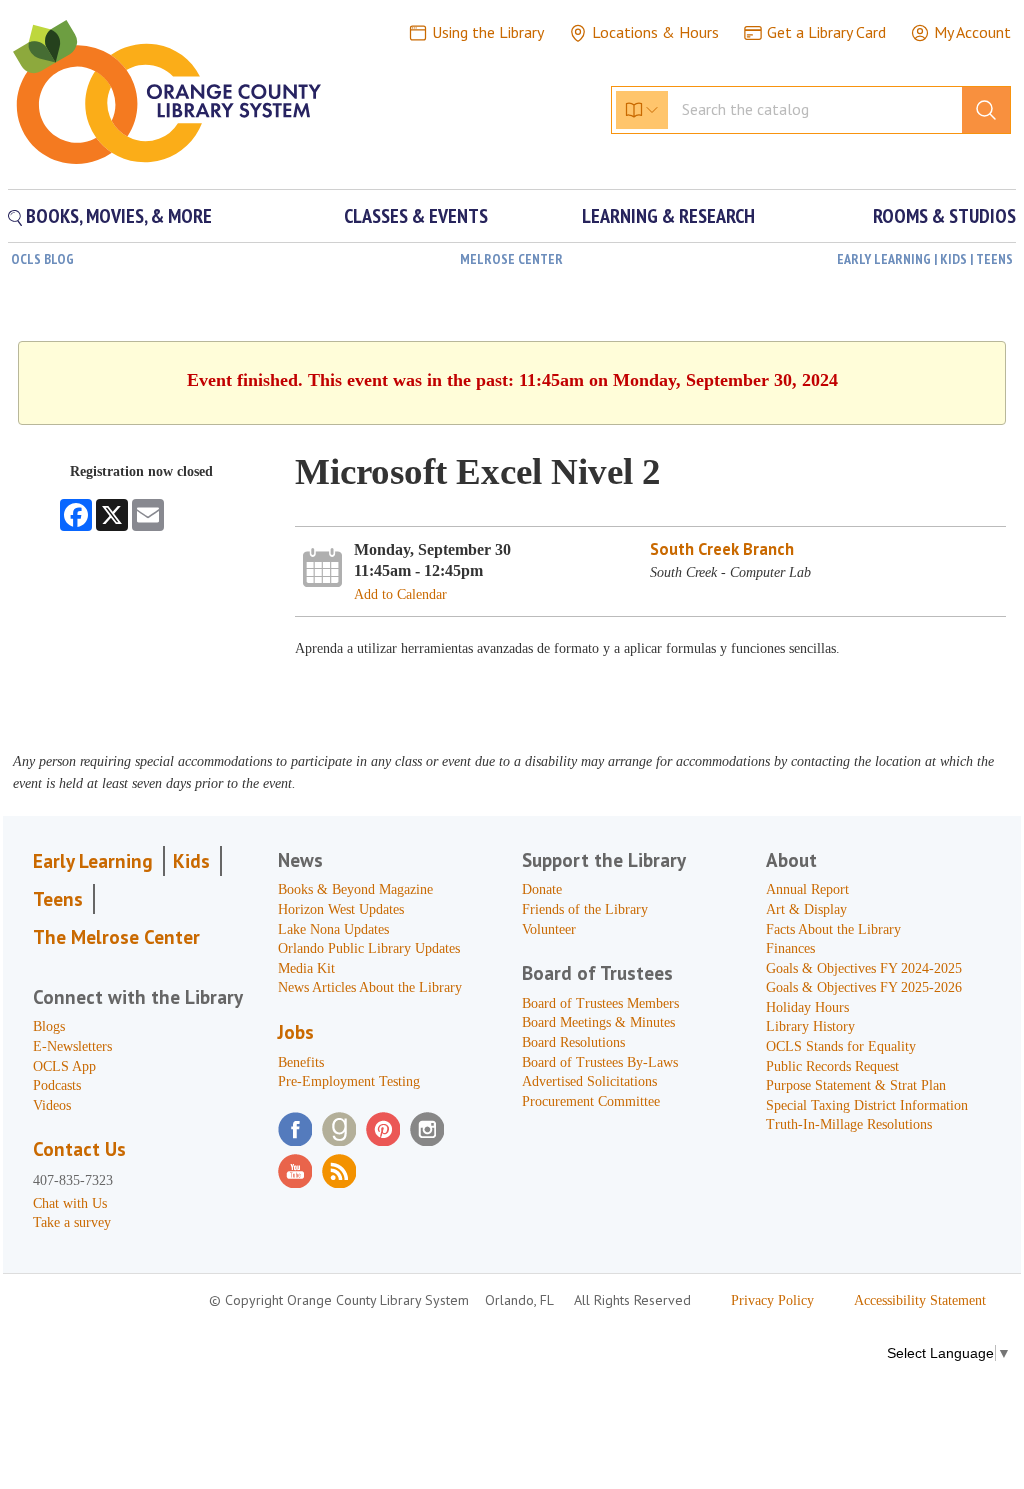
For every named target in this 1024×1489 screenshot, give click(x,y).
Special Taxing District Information (867, 1105)
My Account (972, 32)
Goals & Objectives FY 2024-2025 (864, 968)
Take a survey (72, 1222)
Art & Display (806, 909)
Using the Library (488, 32)
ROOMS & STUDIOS (944, 216)
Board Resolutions (573, 1042)
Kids (191, 861)
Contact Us (79, 1149)
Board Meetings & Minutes (598, 1022)
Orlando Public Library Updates (369, 948)
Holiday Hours (807, 1007)
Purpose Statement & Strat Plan (856, 1085)
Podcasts (57, 1085)
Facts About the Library (833, 929)
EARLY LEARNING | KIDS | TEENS (925, 259)
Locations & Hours (655, 32)
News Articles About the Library (370, 987)
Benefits (301, 1062)
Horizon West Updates (341, 909)
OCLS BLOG (42, 259)
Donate (542, 889)
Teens (58, 899)
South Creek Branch (722, 549)
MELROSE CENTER (511, 259)
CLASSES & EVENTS (416, 216)
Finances (790, 948)
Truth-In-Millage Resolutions (849, 1124)
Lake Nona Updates (333, 929)
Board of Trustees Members (600, 1003)
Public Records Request (832, 1066)
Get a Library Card (826, 32)
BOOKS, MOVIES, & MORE (117, 216)
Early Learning (93, 861)
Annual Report (807, 889)
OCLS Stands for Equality (841, 1046)
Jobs (296, 1032)
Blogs (49, 1026)
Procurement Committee (591, 1101)
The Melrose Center (116, 937)
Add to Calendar (400, 594)
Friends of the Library (585, 909)
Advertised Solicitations (589, 1081)
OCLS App (64, 1066)
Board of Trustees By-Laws (600, 1062)
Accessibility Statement (920, 1300)
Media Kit (306, 968)
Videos (52, 1105)
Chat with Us (70, 1203)
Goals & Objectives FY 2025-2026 (864, 987)
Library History (810, 1026)
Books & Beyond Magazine (355, 889)
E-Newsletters (72, 1046)
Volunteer (549, 929)
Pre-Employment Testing (349, 1081)
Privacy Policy (772, 1300)
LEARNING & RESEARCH (668, 216)
